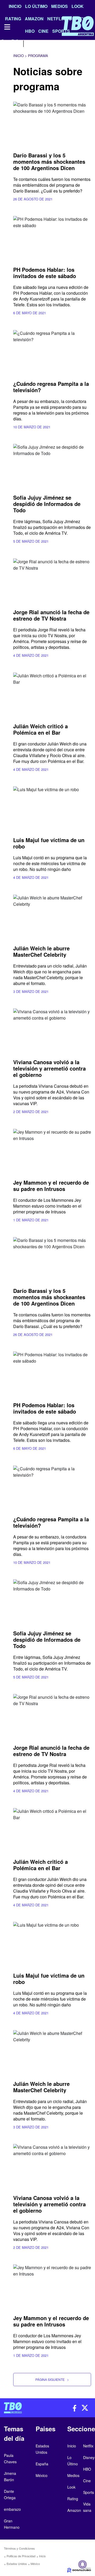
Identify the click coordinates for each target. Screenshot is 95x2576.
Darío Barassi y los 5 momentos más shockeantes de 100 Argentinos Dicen (49, 161)
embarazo (12, 2509)
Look (78, 6)
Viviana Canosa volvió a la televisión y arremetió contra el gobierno (49, 1068)
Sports (89, 2492)
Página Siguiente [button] (52, 2379)
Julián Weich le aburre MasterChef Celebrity (41, 951)
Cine (87, 2481)
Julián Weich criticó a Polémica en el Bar (41, 729)
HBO (87, 2469)
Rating (73, 2499)
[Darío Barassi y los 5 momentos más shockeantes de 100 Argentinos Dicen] (52, 124)
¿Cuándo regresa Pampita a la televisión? (51, 387)
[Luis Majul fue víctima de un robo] (52, 808)
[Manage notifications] (83, 2564)
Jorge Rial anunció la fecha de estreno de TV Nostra (51, 615)
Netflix (88, 2446)
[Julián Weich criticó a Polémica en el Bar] (52, 695)
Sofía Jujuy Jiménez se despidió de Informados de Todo (47, 504)
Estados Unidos (17, 2564)
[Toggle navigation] (7, 27)
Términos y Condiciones (19, 2548)
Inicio (15, 6)
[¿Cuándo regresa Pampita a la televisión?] (52, 352)
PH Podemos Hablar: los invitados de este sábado (45, 273)
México (35, 2564)
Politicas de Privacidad (21, 2556)
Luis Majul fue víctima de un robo (49, 843)
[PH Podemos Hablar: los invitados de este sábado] (52, 238)
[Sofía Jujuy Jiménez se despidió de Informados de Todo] (52, 466)
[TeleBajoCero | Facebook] (3, 43)
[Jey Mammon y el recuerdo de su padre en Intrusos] (52, 1151)
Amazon (74, 2510)
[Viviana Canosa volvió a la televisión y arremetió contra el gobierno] (52, 1030)
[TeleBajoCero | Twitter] (15, 43)
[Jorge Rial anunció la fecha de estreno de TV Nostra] (52, 580)
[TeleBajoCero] (24, 2408)
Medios (60, 6)
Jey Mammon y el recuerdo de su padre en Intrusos (51, 1186)
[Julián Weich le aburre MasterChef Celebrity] (52, 917)
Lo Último (36, 6)
